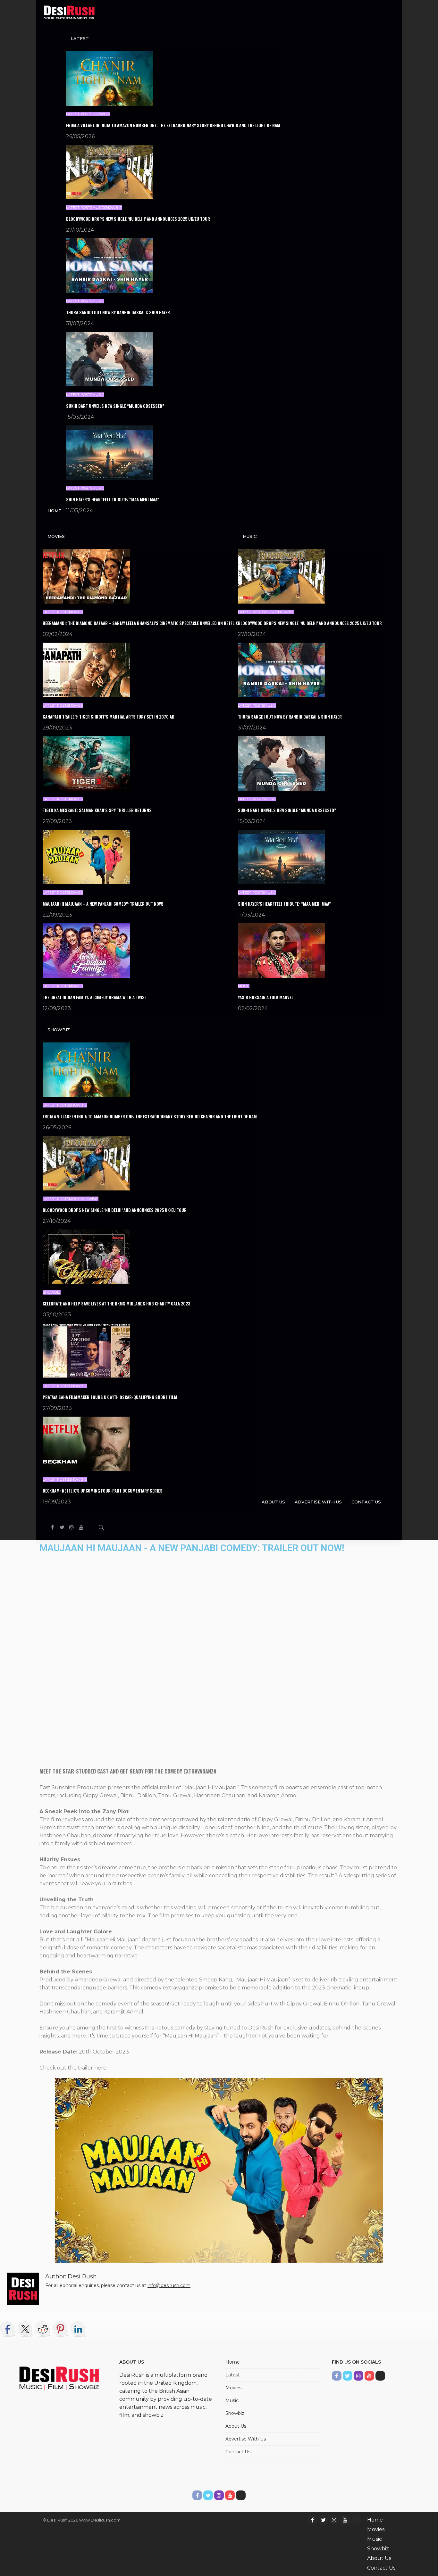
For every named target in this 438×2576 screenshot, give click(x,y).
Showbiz (101, 114)
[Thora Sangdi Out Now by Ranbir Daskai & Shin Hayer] (110, 265)
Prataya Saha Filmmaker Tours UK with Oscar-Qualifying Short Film (110, 1397)
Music (98, 208)
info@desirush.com (169, 2285)
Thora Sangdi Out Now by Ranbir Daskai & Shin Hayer (118, 312)
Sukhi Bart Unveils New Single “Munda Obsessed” (115, 406)
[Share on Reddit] (43, 2329)
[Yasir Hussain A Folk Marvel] (282, 950)
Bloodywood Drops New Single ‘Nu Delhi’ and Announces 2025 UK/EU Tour (138, 219)
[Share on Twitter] (25, 2329)
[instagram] (72, 1527)
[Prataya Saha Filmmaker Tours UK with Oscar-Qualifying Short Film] (86, 1350)
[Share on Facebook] (8, 2329)
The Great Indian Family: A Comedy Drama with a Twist (95, 997)
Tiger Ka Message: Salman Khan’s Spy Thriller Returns (97, 810)
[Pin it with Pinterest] (61, 2329)
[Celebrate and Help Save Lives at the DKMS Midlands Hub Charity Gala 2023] (86, 1256)
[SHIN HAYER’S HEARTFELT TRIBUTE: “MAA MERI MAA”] (110, 452)
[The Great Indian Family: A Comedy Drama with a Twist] (86, 950)
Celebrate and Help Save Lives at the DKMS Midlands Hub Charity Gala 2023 (116, 1304)
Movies (56, 536)
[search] (101, 1527)
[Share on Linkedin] (78, 2329)
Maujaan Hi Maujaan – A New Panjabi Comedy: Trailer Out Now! (103, 904)
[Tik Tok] (91, 1527)
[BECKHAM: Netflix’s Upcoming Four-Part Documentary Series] (86, 1443)
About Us (273, 1502)
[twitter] (62, 1527)
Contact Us (366, 1502)
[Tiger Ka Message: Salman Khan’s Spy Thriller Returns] (86, 763)
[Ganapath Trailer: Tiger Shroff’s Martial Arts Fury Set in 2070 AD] (86, 669)
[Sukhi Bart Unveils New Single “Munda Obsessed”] (110, 359)
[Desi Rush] (69, 13)
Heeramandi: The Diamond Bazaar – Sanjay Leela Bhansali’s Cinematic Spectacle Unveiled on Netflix (140, 623)
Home (54, 511)
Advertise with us (318, 1502)
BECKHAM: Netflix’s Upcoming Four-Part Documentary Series (103, 1491)
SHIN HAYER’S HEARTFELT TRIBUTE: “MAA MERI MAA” (113, 499)
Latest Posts (79, 114)
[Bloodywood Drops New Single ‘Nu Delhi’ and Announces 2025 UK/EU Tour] (110, 172)
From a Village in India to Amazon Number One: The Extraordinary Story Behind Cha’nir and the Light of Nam (173, 125)
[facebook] (52, 1527)
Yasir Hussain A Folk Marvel (266, 997)
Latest (80, 38)
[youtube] (81, 1527)
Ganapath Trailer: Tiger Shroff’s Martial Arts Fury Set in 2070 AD (109, 717)
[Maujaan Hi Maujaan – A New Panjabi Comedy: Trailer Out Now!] (86, 856)
